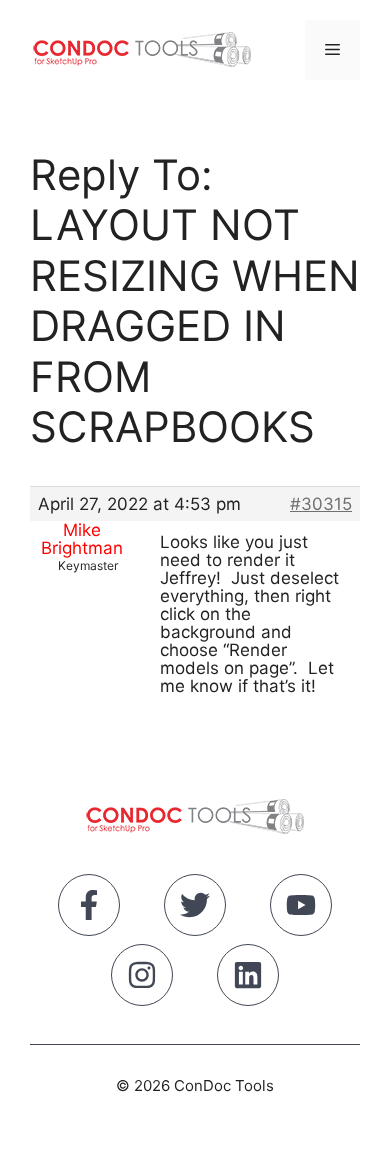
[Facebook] (89, 909)
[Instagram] (142, 979)
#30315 (321, 504)
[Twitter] (195, 909)
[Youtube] (301, 909)
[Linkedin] (248, 979)
